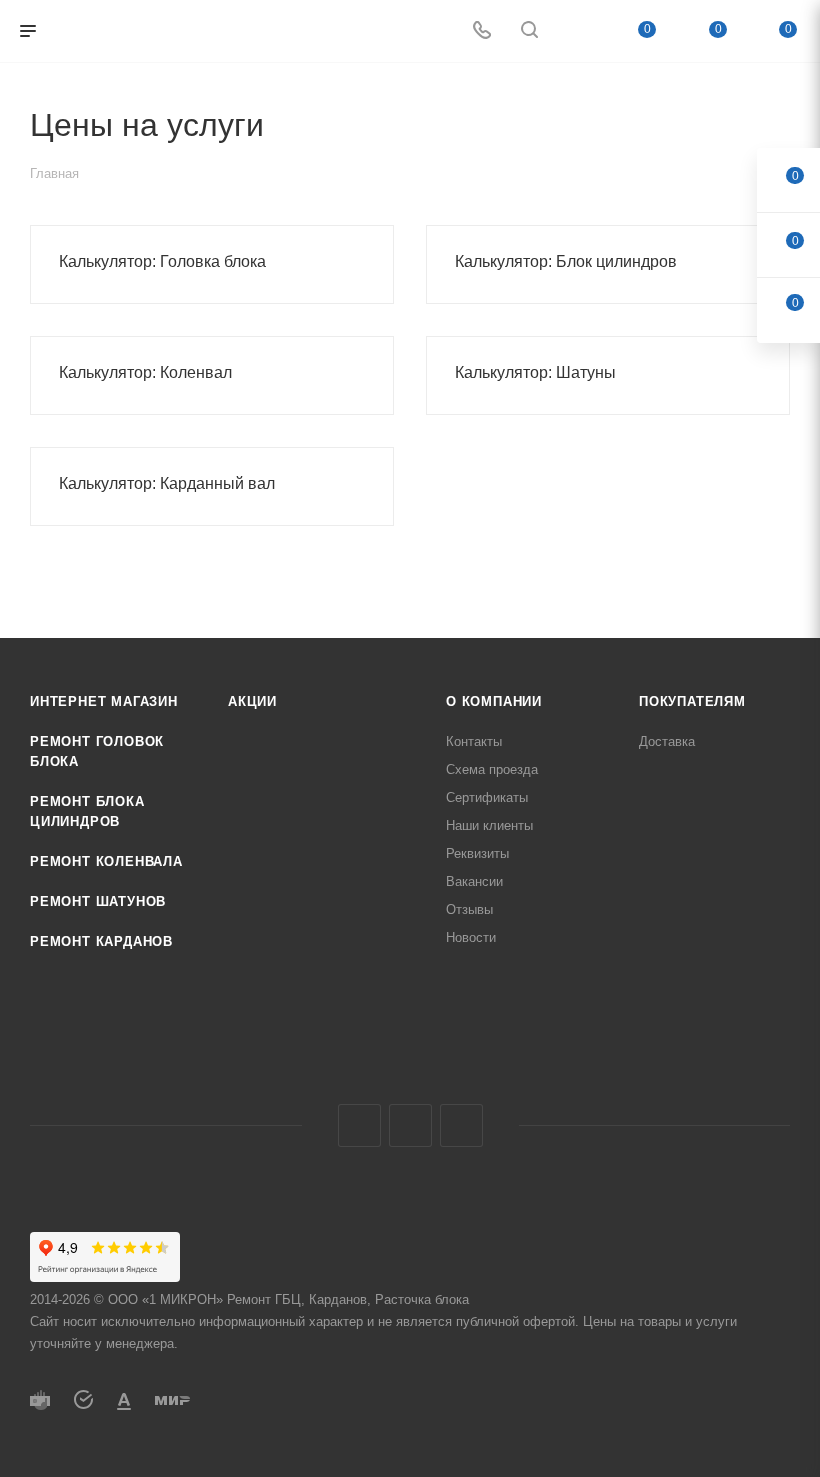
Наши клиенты (489, 825)
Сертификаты (487, 797)
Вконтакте (359, 1125)
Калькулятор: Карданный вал (167, 483)
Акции (252, 701)
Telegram (410, 1125)
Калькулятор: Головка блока (162, 261)
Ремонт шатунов (98, 901)
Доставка (667, 741)
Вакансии (474, 881)
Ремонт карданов (101, 941)
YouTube (461, 1125)
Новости (471, 937)
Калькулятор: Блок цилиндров (566, 261)
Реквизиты (477, 853)
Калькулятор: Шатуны (535, 372)
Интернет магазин (104, 701)
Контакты (474, 741)
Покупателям (692, 701)
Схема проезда (492, 769)
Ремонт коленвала (106, 861)
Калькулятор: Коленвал (145, 372)
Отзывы (469, 909)
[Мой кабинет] (577, 31)
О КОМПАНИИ (494, 701)
